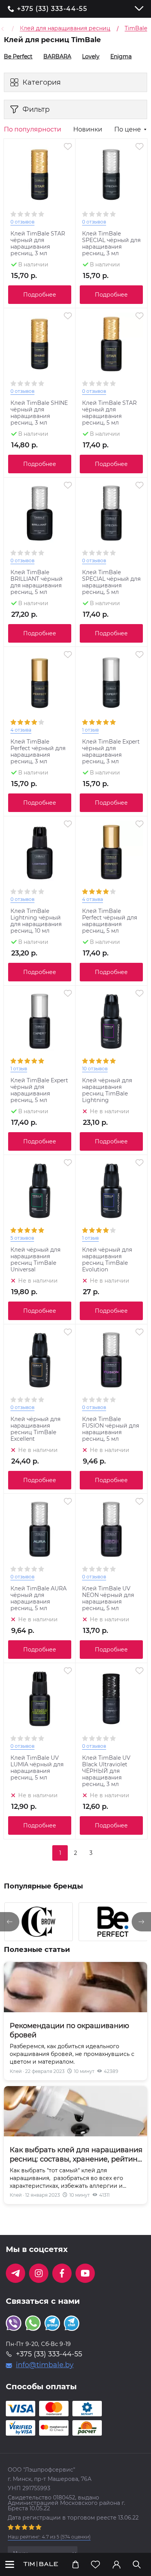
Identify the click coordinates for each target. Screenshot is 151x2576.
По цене (128, 130)
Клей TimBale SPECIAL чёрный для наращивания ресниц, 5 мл (111, 582)
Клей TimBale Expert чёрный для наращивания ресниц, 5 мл (39, 1090)
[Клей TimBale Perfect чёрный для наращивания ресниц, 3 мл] (40, 683)
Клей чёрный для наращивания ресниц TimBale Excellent (35, 1429)
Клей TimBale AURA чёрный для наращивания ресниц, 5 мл (39, 1598)
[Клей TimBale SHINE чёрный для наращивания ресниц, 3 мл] (40, 344)
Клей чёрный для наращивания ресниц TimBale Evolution (107, 1260)
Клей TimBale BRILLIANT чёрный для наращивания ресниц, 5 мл (37, 582)
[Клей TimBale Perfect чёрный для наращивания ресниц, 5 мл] (111, 852)
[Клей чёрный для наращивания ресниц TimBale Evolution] (111, 1191)
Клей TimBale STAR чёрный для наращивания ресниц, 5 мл (109, 413)
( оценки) (49, 2537)
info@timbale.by (45, 2365)
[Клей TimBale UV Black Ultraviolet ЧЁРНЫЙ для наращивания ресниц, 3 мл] (111, 1699)
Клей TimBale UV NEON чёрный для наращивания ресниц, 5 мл (108, 1598)
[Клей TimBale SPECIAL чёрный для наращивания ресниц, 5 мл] (111, 513)
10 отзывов (95, 1069)
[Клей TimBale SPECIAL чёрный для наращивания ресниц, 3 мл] (111, 175)
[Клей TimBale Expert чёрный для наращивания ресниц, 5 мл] (40, 1021)
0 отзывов (22, 222)
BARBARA (55, 56)
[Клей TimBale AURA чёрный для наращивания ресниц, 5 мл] (40, 1529)
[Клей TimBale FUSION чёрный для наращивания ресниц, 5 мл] (111, 1360)
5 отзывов (22, 1238)
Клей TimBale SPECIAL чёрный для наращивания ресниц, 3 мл (111, 244)
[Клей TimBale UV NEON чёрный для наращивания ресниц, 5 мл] (111, 1529)
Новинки (88, 130)
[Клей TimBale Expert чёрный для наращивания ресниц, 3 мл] (111, 683)
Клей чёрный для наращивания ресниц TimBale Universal (35, 1260)
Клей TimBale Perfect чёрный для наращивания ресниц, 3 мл (38, 752)
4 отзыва (21, 730)
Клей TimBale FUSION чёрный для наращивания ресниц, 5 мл (111, 1429)
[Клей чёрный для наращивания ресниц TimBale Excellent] (40, 1360)
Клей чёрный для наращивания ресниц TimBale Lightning (107, 1090)
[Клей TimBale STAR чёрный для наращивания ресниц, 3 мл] (40, 175)
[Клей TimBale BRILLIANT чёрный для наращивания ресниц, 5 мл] (40, 513)
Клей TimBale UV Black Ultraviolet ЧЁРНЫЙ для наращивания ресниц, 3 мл (106, 1771)
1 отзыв (90, 730)
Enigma (118, 56)
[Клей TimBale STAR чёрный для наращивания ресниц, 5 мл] (111, 344)
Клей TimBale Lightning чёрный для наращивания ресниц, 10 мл (36, 921)
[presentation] (10, 1922)
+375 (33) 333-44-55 (52, 9)
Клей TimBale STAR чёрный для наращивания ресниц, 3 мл (38, 244)
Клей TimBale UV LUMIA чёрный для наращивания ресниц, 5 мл (37, 1768)
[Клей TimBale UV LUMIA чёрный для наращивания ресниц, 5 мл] (40, 1699)
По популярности (33, 130)
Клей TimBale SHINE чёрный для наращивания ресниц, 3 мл (39, 413)
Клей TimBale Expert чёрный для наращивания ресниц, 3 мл (111, 752)
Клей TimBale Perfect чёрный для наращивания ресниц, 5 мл (110, 921)
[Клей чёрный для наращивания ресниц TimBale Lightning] (111, 1021)
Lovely (88, 56)
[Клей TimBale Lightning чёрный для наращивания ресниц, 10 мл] (40, 852)
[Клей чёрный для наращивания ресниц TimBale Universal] (40, 1191)
